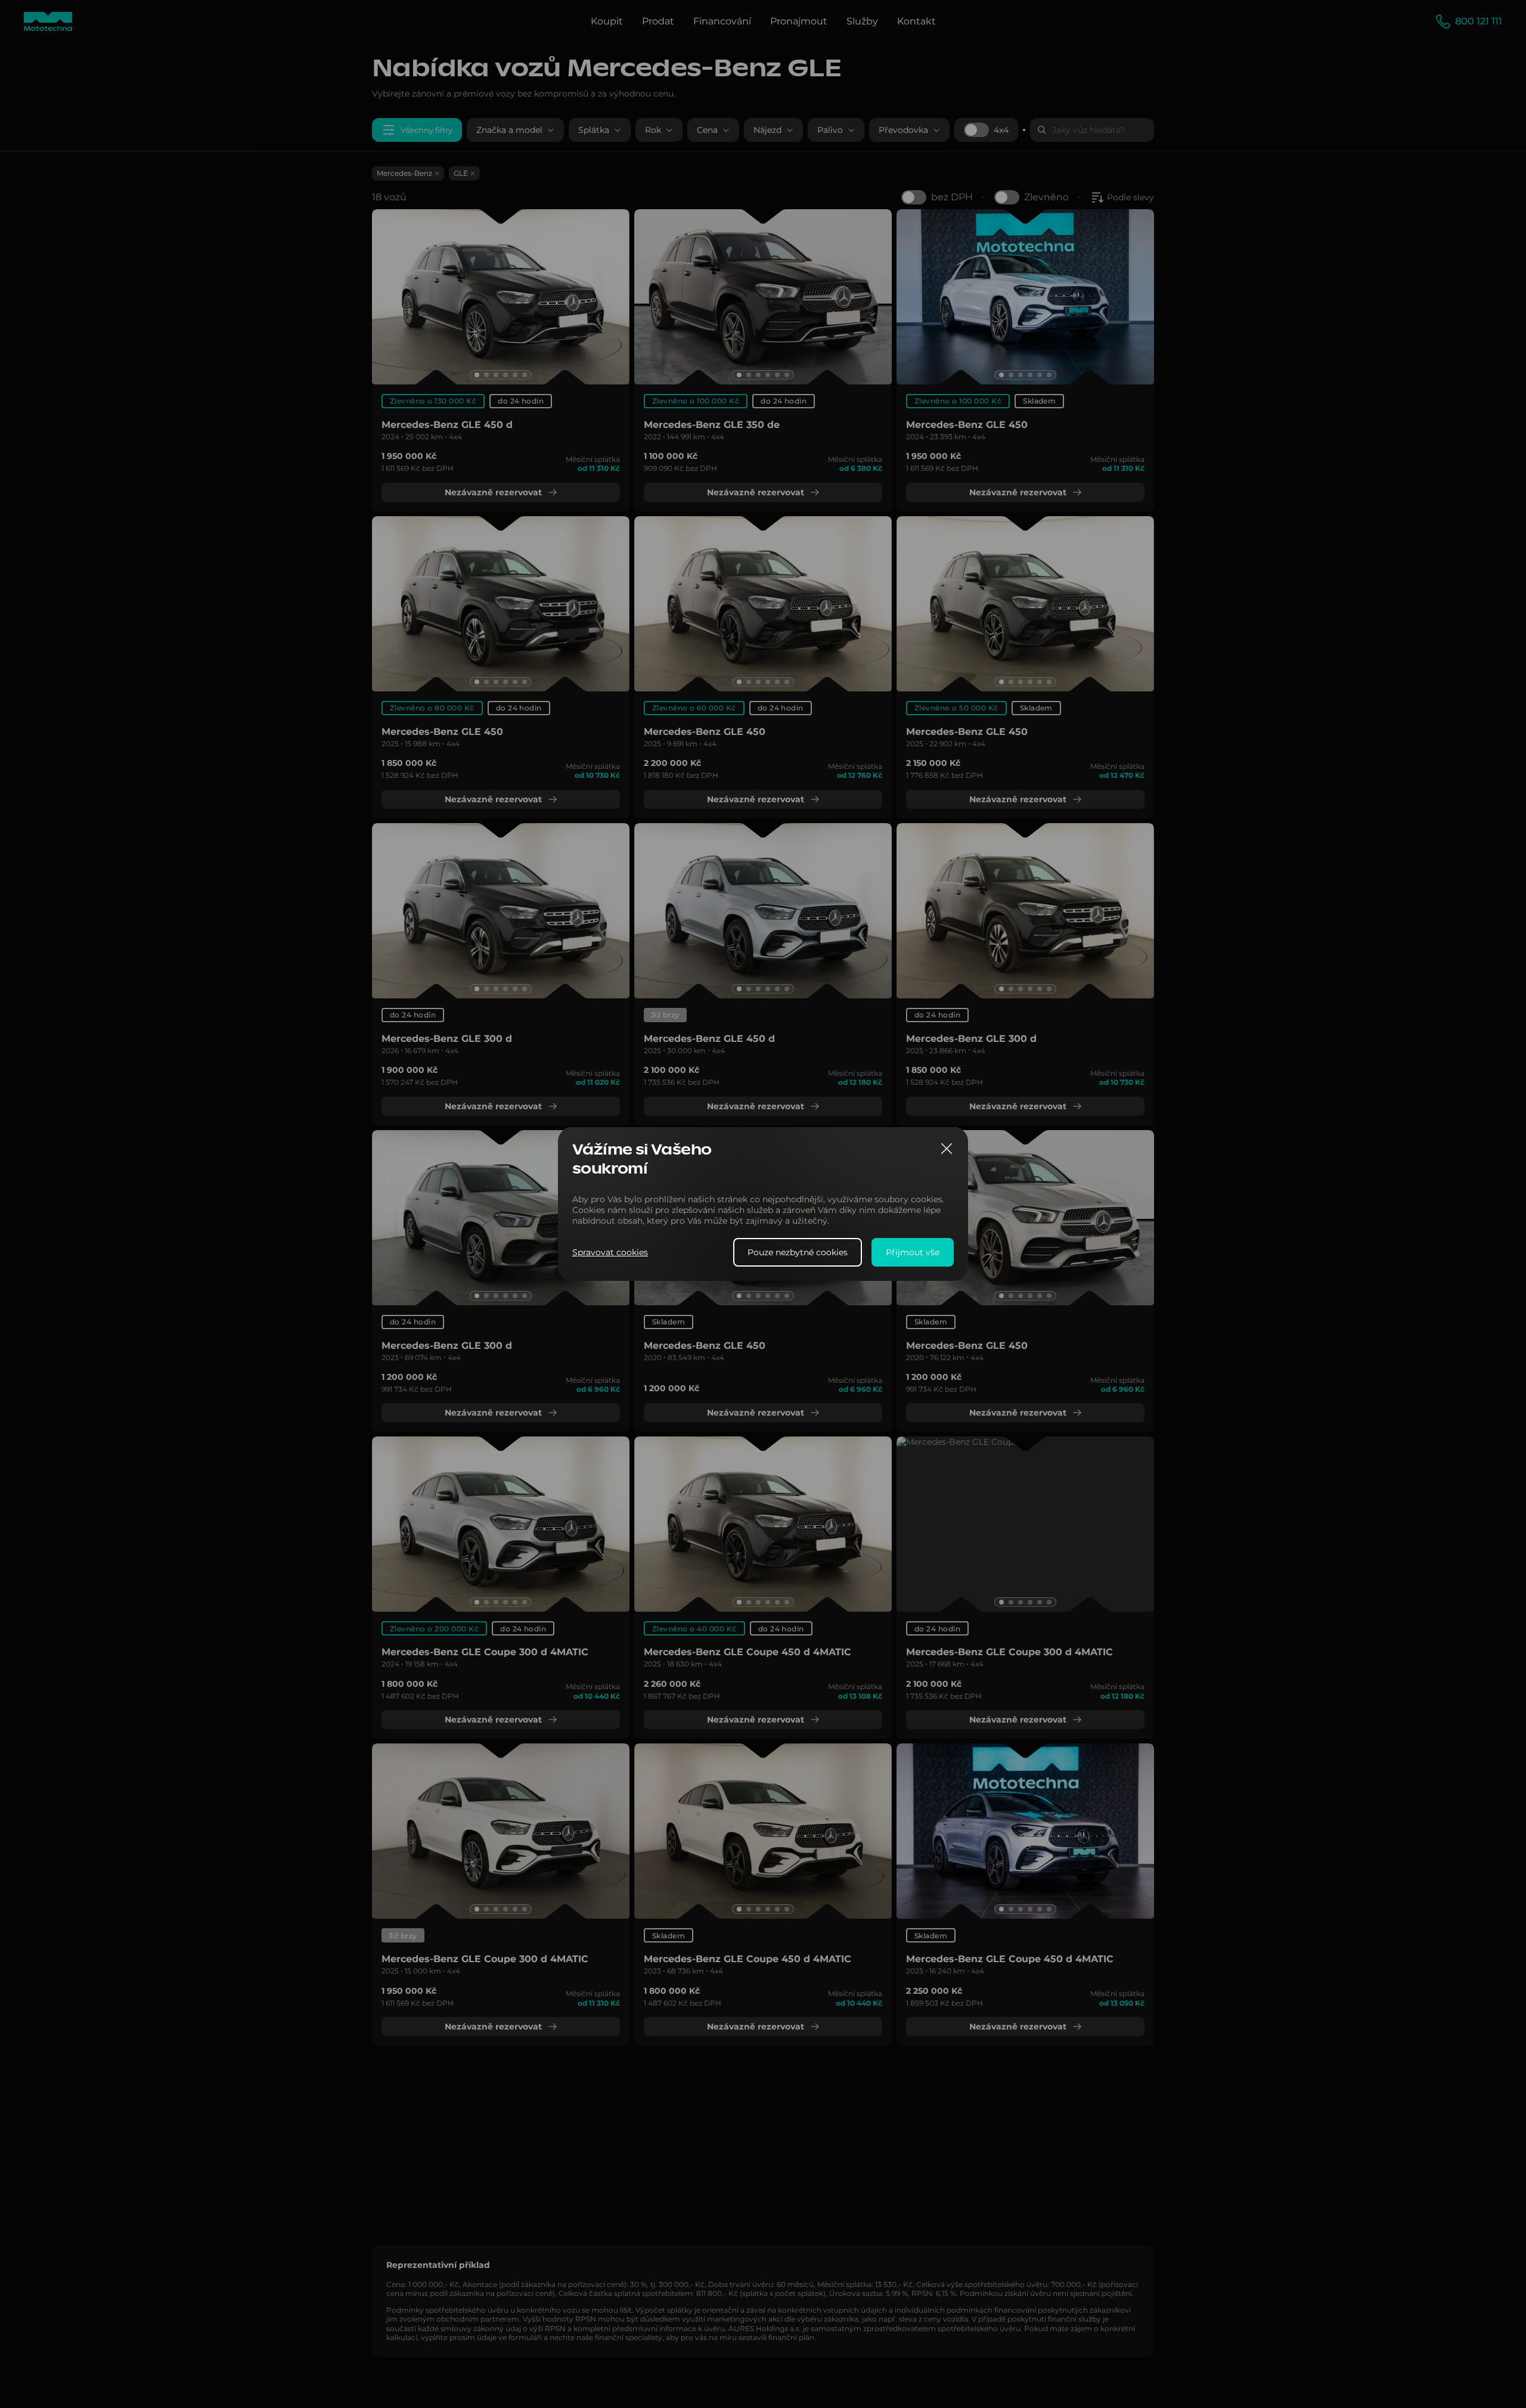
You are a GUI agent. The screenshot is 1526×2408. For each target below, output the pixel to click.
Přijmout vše (913, 1252)
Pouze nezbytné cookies (798, 1252)
